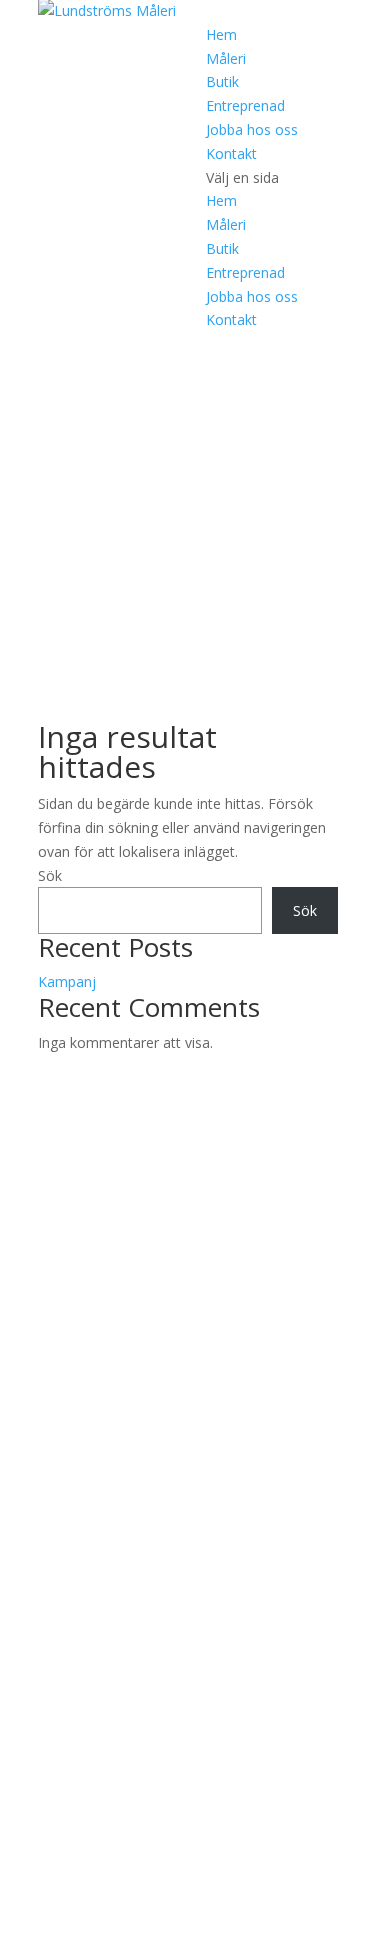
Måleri (226, 58)
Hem (221, 34)
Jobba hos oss (252, 129)
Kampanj (67, 981)
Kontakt (231, 153)
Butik (222, 81)
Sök (50, 875)
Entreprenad (245, 105)
